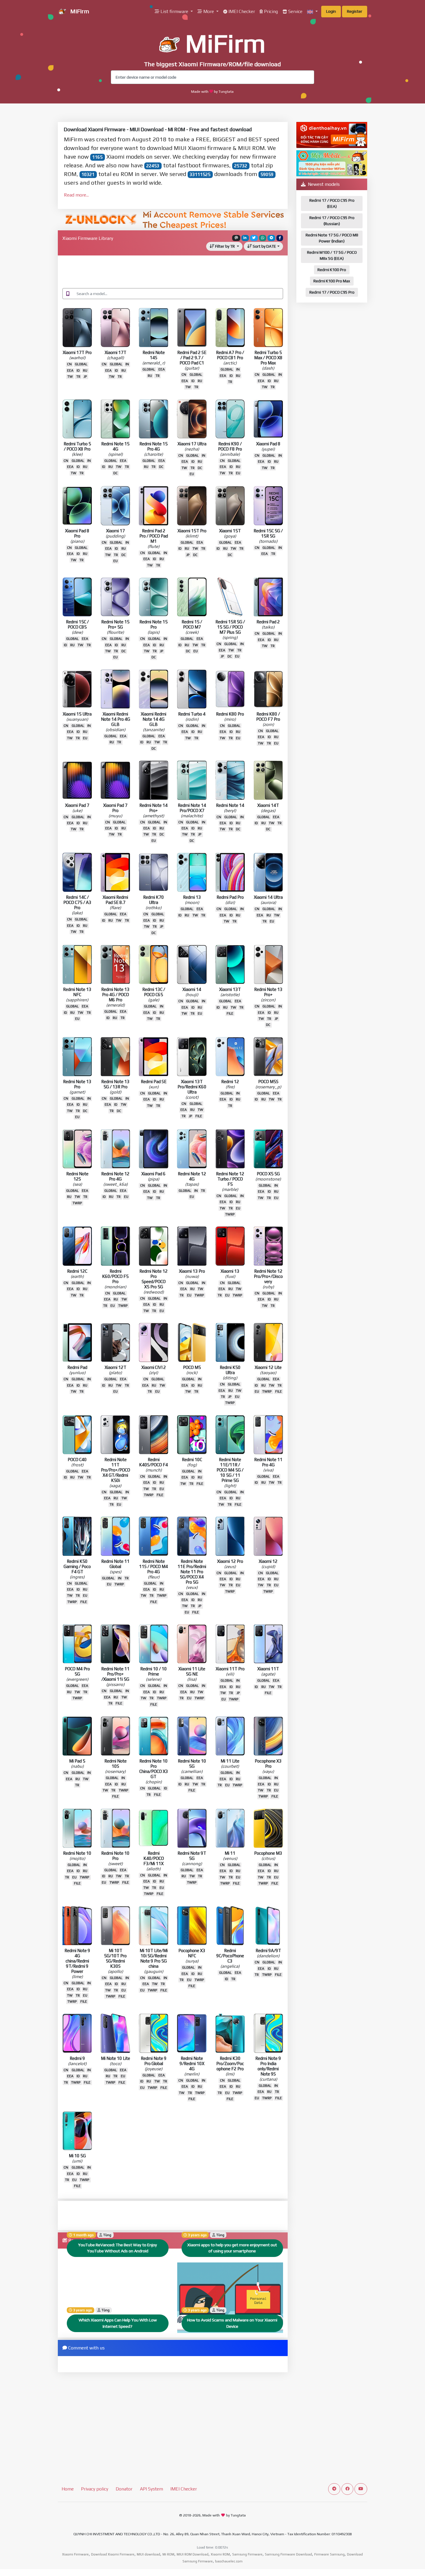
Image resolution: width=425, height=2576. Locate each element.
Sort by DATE (264, 246)
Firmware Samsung (329, 2554)
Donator (124, 2489)
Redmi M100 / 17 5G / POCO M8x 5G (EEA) (332, 255)
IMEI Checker (241, 11)
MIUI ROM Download (193, 2554)
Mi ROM (168, 2554)
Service (295, 11)
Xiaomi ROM (220, 2554)
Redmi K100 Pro (332, 270)
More (209, 11)
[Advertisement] (173, 273)
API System (151, 2489)
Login (331, 11)
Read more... (76, 195)
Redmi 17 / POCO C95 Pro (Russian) (332, 221)
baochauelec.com (229, 2561)
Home (68, 2489)
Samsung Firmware (247, 2554)
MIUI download (148, 2554)
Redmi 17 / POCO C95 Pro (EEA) (332, 203)
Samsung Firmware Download (288, 2554)
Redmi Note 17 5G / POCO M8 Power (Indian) (332, 238)
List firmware (174, 11)
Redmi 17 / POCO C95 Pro (332, 292)
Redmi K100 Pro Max (332, 281)
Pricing (270, 11)
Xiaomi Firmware (75, 2554)
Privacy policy (95, 2489)
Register (355, 11)
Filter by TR (225, 246)
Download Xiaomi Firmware (113, 2554)
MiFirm (79, 11)
